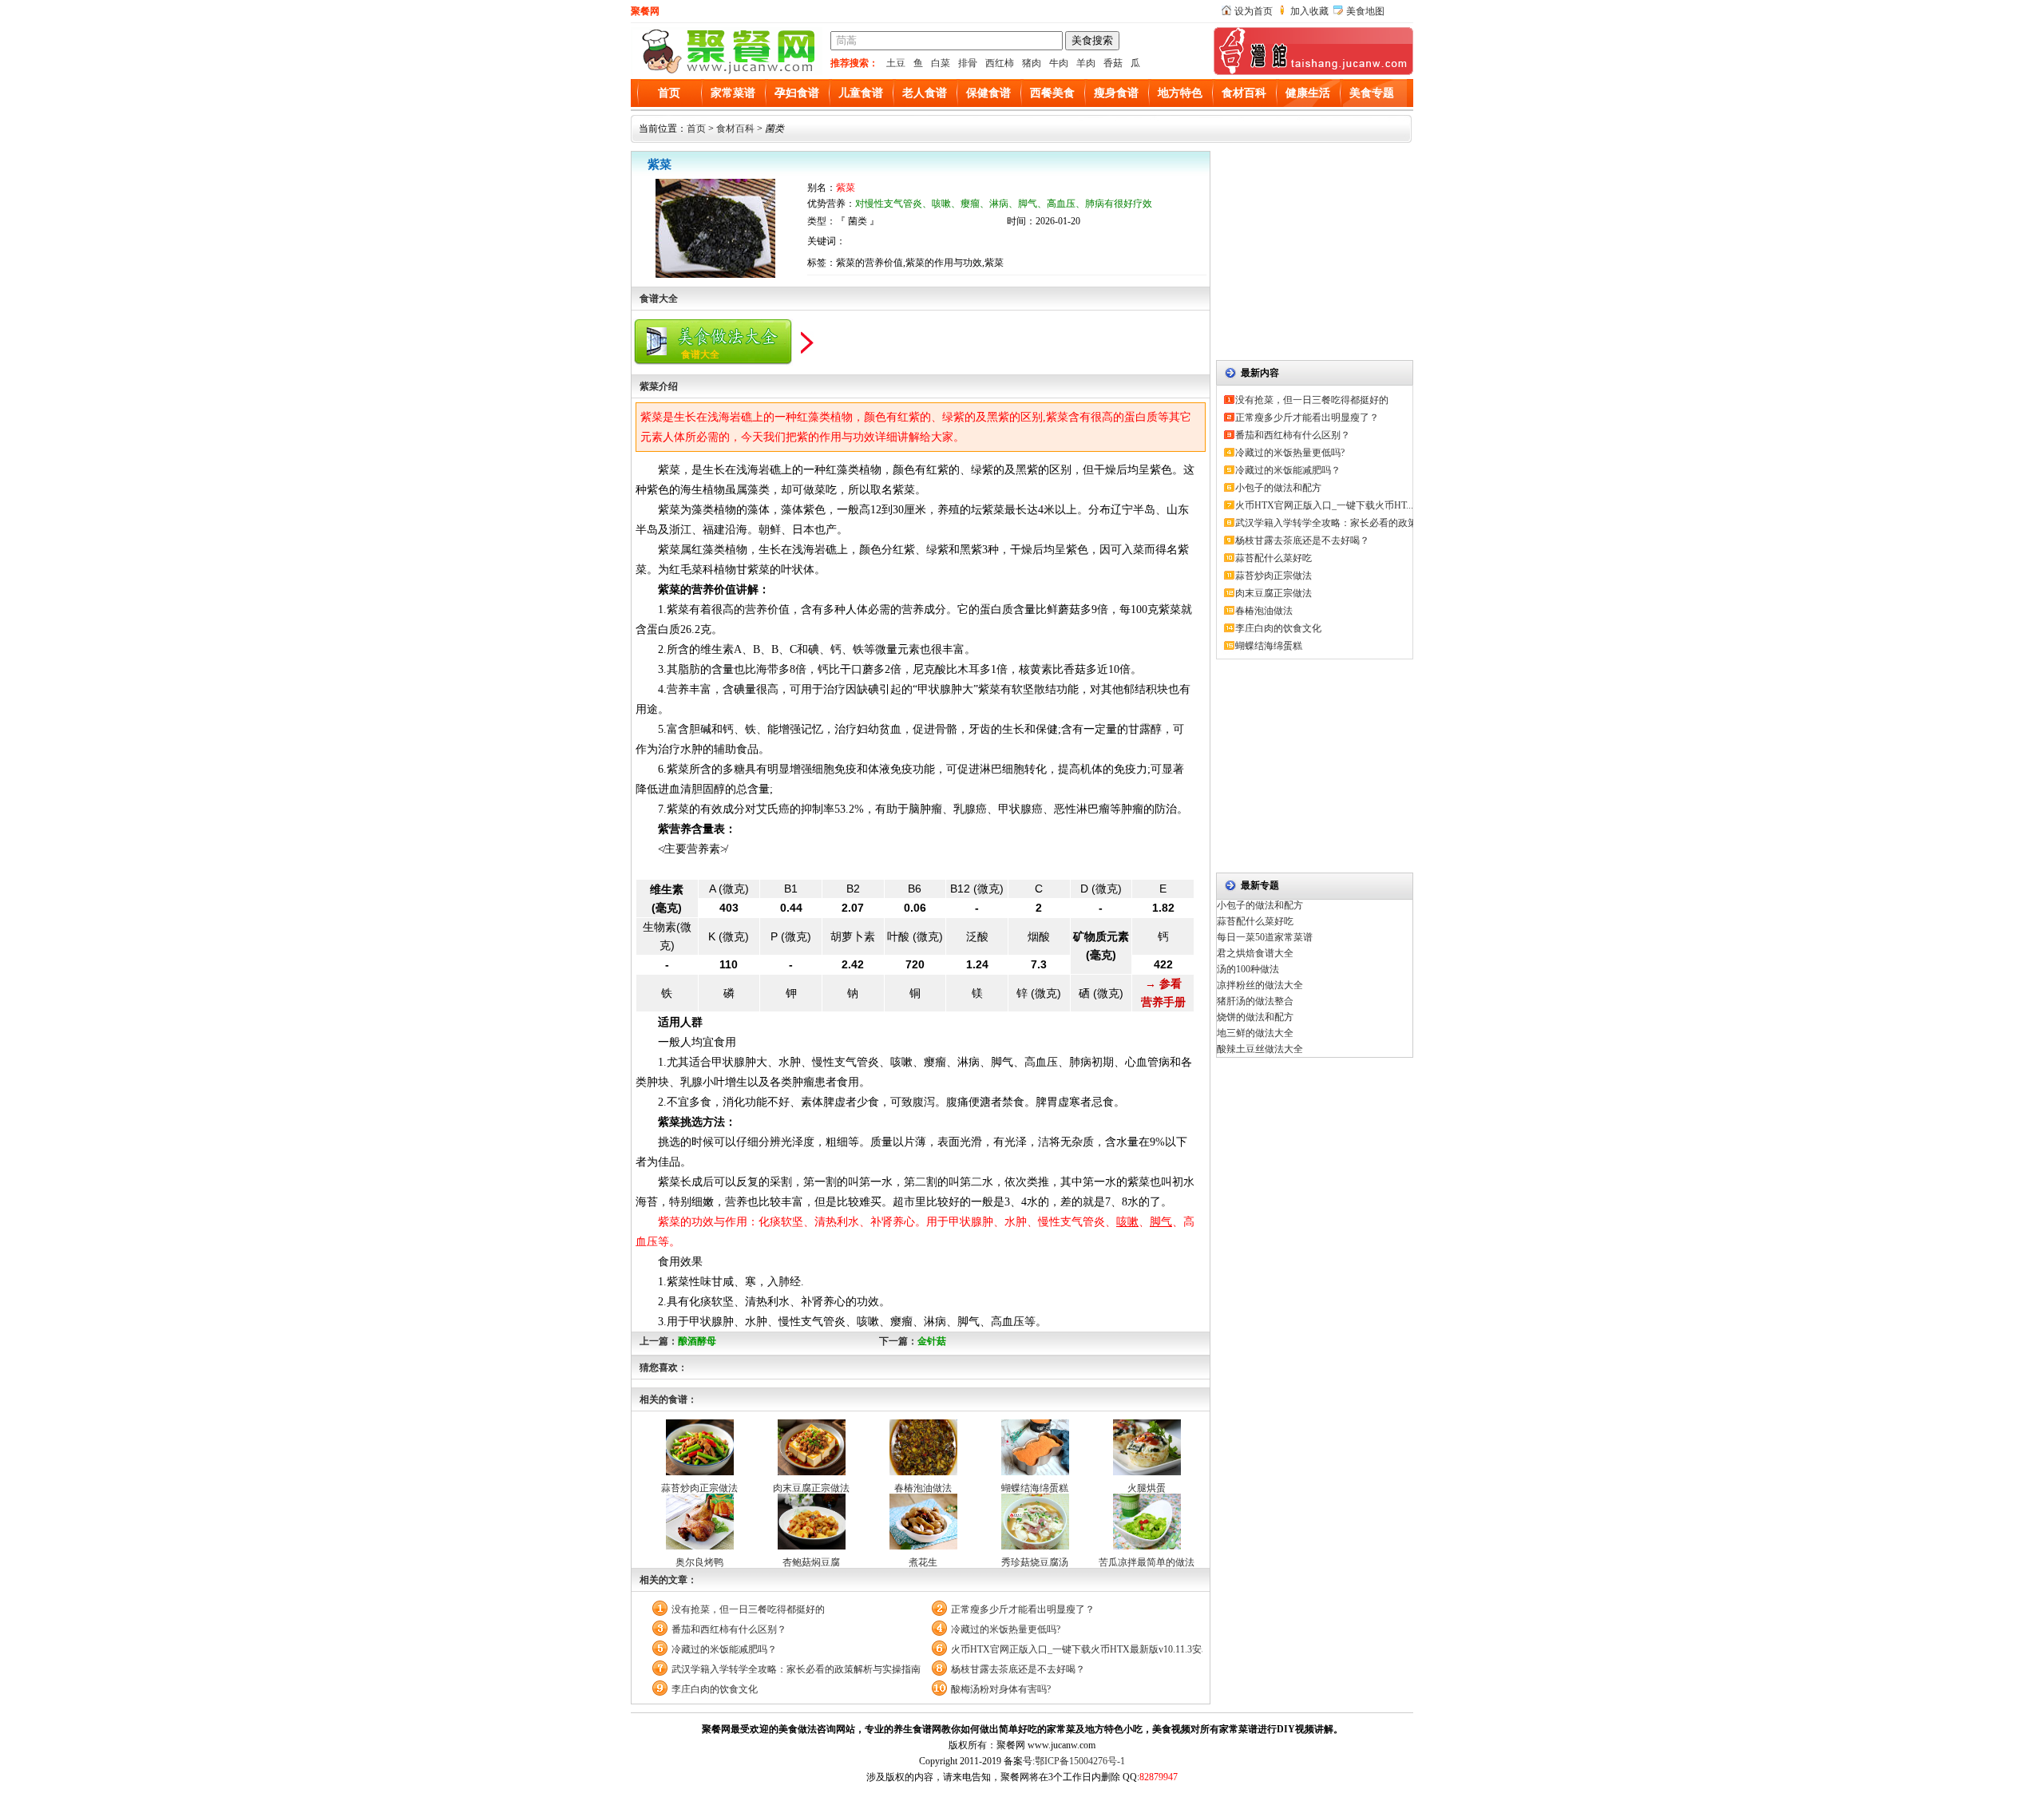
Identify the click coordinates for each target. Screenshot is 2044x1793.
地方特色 (1180, 93)
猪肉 (1032, 63)
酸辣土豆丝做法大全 (1260, 1049)
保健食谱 (988, 93)
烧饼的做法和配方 (1255, 1017)
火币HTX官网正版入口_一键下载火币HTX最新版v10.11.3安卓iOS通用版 (1077, 1649)
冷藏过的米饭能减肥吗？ (724, 1649)
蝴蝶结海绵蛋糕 (1035, 1488)
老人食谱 (925, 93)
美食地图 (1365, 11)
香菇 (1113, 63)
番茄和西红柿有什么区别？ (729, 1629)
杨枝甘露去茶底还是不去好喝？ (1018, 1669)
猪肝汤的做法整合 (1255, 1001)
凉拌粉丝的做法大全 (1260, 985)
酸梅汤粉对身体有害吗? (1001, 1689)
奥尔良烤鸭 (699, 1562)
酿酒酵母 (697, 1341)
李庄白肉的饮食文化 (715, 1689)
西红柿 (1000, 63)
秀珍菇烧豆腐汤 (1035, 1562)
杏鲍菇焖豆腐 (811, 1562)
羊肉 (1086, 63)
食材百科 (1244, 93)
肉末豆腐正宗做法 (811, 1488)
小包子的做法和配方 (1278, 488)
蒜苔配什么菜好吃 (1274, 558)
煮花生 (923, 1562)
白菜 (941, 63)
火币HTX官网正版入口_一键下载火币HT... (1324, 505)
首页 (669, 93)
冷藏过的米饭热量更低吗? (1006, 1629)
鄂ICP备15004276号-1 (1080, 1761)
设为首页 (1254, 11)
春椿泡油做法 (923, 1488)
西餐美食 (1052, 93)
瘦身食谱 (1116, 93)
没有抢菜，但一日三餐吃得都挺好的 (748, 1609)
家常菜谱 (733, 93)
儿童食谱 (861, 93)
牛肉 (1059, 63)
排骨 (968, 63)
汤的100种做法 (1248, 969)
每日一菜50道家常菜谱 (1265, 937)
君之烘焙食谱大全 (1255, 953)
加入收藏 (1309, 11)
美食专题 (1372, 93)
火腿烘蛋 (1147, 1488)
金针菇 (932, 1341)
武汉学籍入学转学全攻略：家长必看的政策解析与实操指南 (796, 1669)
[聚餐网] (727, 72)
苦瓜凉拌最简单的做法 (1147, 1562)
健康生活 (1308, 93)
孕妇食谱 (797, 93)
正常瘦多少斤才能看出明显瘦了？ (1023, 1609)
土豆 (896, 63)
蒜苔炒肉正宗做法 (699, 1488)
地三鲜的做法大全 (1255, 1033)
